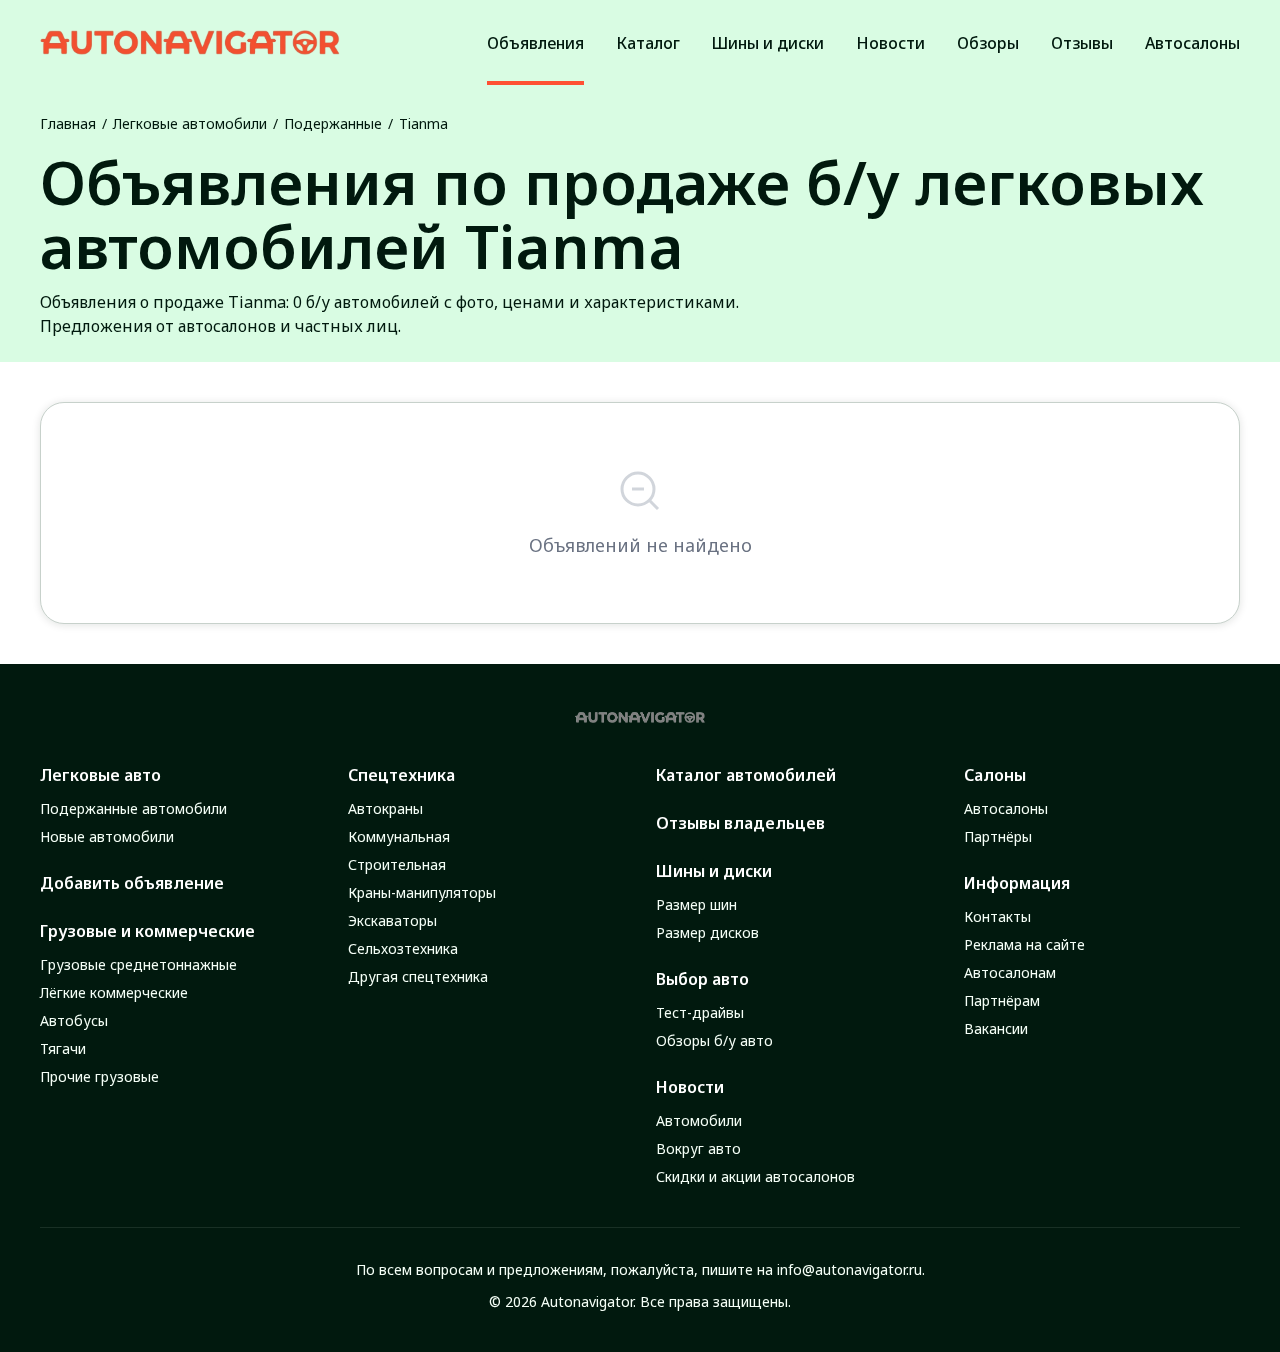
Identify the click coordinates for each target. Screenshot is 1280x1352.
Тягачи (63, 1048)
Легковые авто (100, 775)
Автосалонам (1010, 972)
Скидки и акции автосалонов (755, 1176)
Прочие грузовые (99, 1076)
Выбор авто (702, 979)
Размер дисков (707, 932)
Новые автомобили (107, 836)
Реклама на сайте (1024, 944)
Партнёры (998, 836)
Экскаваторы (392, 920)
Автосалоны (1006, 808)
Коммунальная (399, 836)
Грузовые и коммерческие (147, 931)
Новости (690, 1087)
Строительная (397, 864)
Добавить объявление (132, 883)
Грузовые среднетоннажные (138, 964)
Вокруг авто (698, 1148)
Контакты (997, 916)
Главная (68, 123)
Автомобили (699, 1120)
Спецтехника (401, 775)
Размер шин (696, 904)
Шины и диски (714, 871)
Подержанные (333, 123)
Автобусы (74, 1020)
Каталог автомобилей (746, 775)
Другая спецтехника (418, 976)
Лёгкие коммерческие (114, 992)
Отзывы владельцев (740, 823)
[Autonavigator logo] (190, 42)
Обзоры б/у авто (714, 1040)
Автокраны (385, 808)
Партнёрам (1002, 1000)
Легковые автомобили (190, 123)
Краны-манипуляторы (422, 892)
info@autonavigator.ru (849, 1269)
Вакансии (996, 1028)
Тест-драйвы (700, 1012)
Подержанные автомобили (133, 808)
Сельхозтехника (403, 948)
